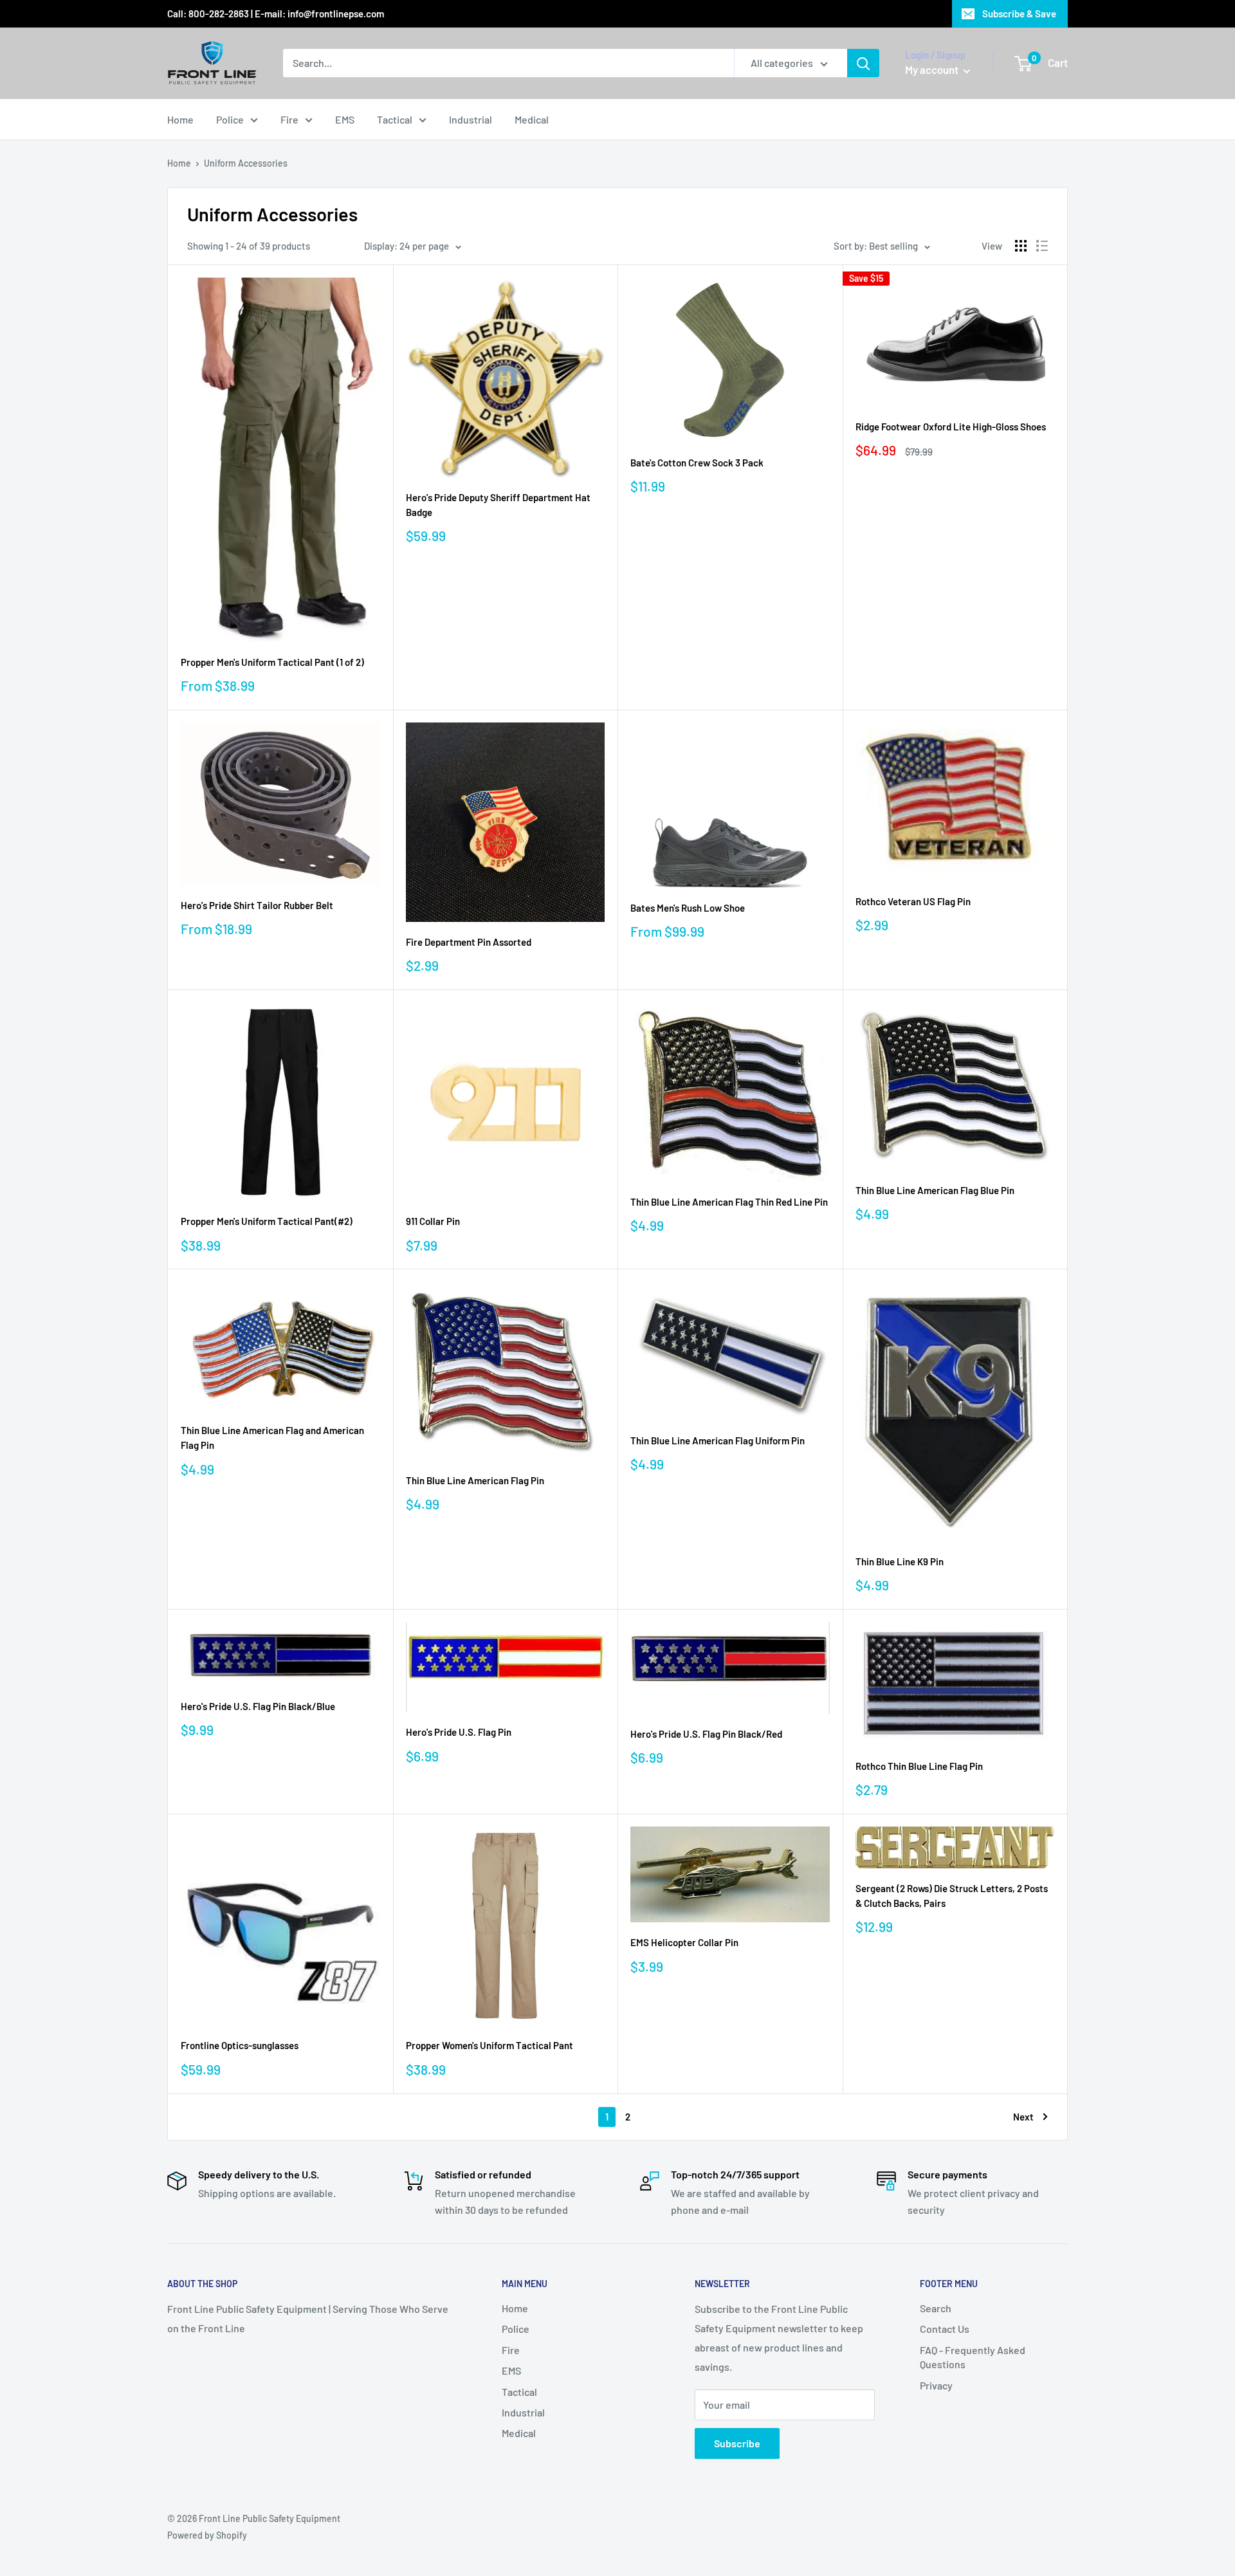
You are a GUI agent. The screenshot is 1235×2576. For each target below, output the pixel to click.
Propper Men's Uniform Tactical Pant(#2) (267, 1221)
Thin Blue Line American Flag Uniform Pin (718, 1440)
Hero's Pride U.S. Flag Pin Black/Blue (258, 1706)
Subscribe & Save (1019, 14)
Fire (289, 119)
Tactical (395, 119)
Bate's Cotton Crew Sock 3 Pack (697, 463)
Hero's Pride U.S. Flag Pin (459, 1732)
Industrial (471, 119)
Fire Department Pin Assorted (469, 942)
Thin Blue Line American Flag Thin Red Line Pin (729, 1202)
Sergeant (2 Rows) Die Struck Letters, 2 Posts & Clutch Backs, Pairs (952, 1896)
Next (1023, 2117)
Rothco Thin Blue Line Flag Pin (919, 1766)
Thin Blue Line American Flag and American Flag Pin (272, 1438)
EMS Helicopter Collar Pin (684, 1942)
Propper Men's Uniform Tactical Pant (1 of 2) (272, 662)
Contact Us (945, 2329)
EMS (345, 119)
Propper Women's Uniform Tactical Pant (489, 2045)
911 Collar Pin (433, 1221)
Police (230, 119)
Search (936, 2308)
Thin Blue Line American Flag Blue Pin (935, 1190)
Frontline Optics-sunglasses (240, 2045)
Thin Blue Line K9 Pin (900, 1561)
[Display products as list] (1042, 246)
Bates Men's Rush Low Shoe (688, 908)
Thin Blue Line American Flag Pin (475, 1480)
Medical (532, 119)
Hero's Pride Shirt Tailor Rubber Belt (257, 905)
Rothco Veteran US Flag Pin (913, 901)
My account (933, 69)
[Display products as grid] (1021, 246)
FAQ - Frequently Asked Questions (973, 2357)
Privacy (936, 2385)
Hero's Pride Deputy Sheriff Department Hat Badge (498, 505)
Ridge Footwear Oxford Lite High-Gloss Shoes (951, 427)
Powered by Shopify (207, 2535)
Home (180, 119)
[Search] (863, 63)
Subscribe (737, 2443)
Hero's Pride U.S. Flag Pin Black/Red (706, 1734)
